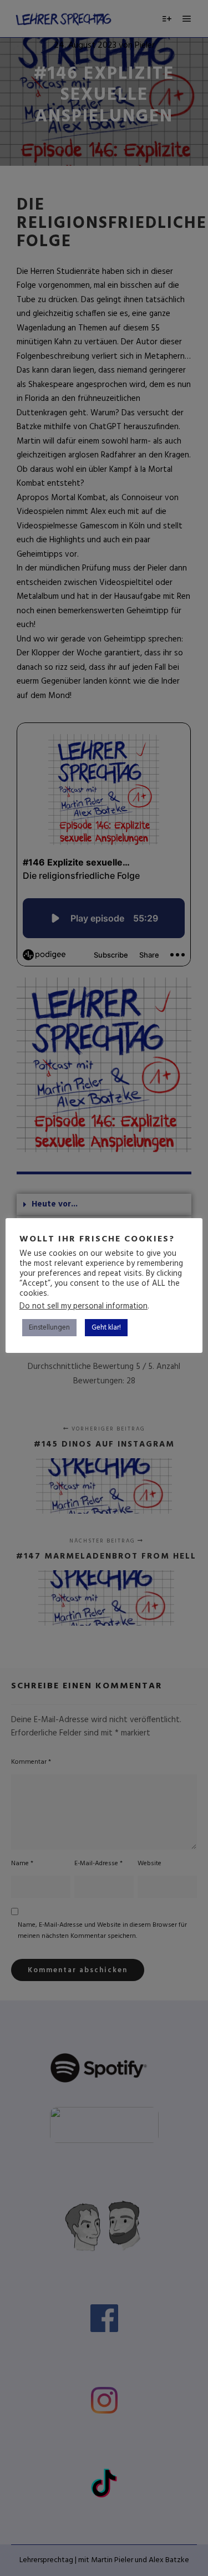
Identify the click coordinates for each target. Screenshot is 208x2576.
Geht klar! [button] (106, 1328)
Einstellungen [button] (49, 1328)
